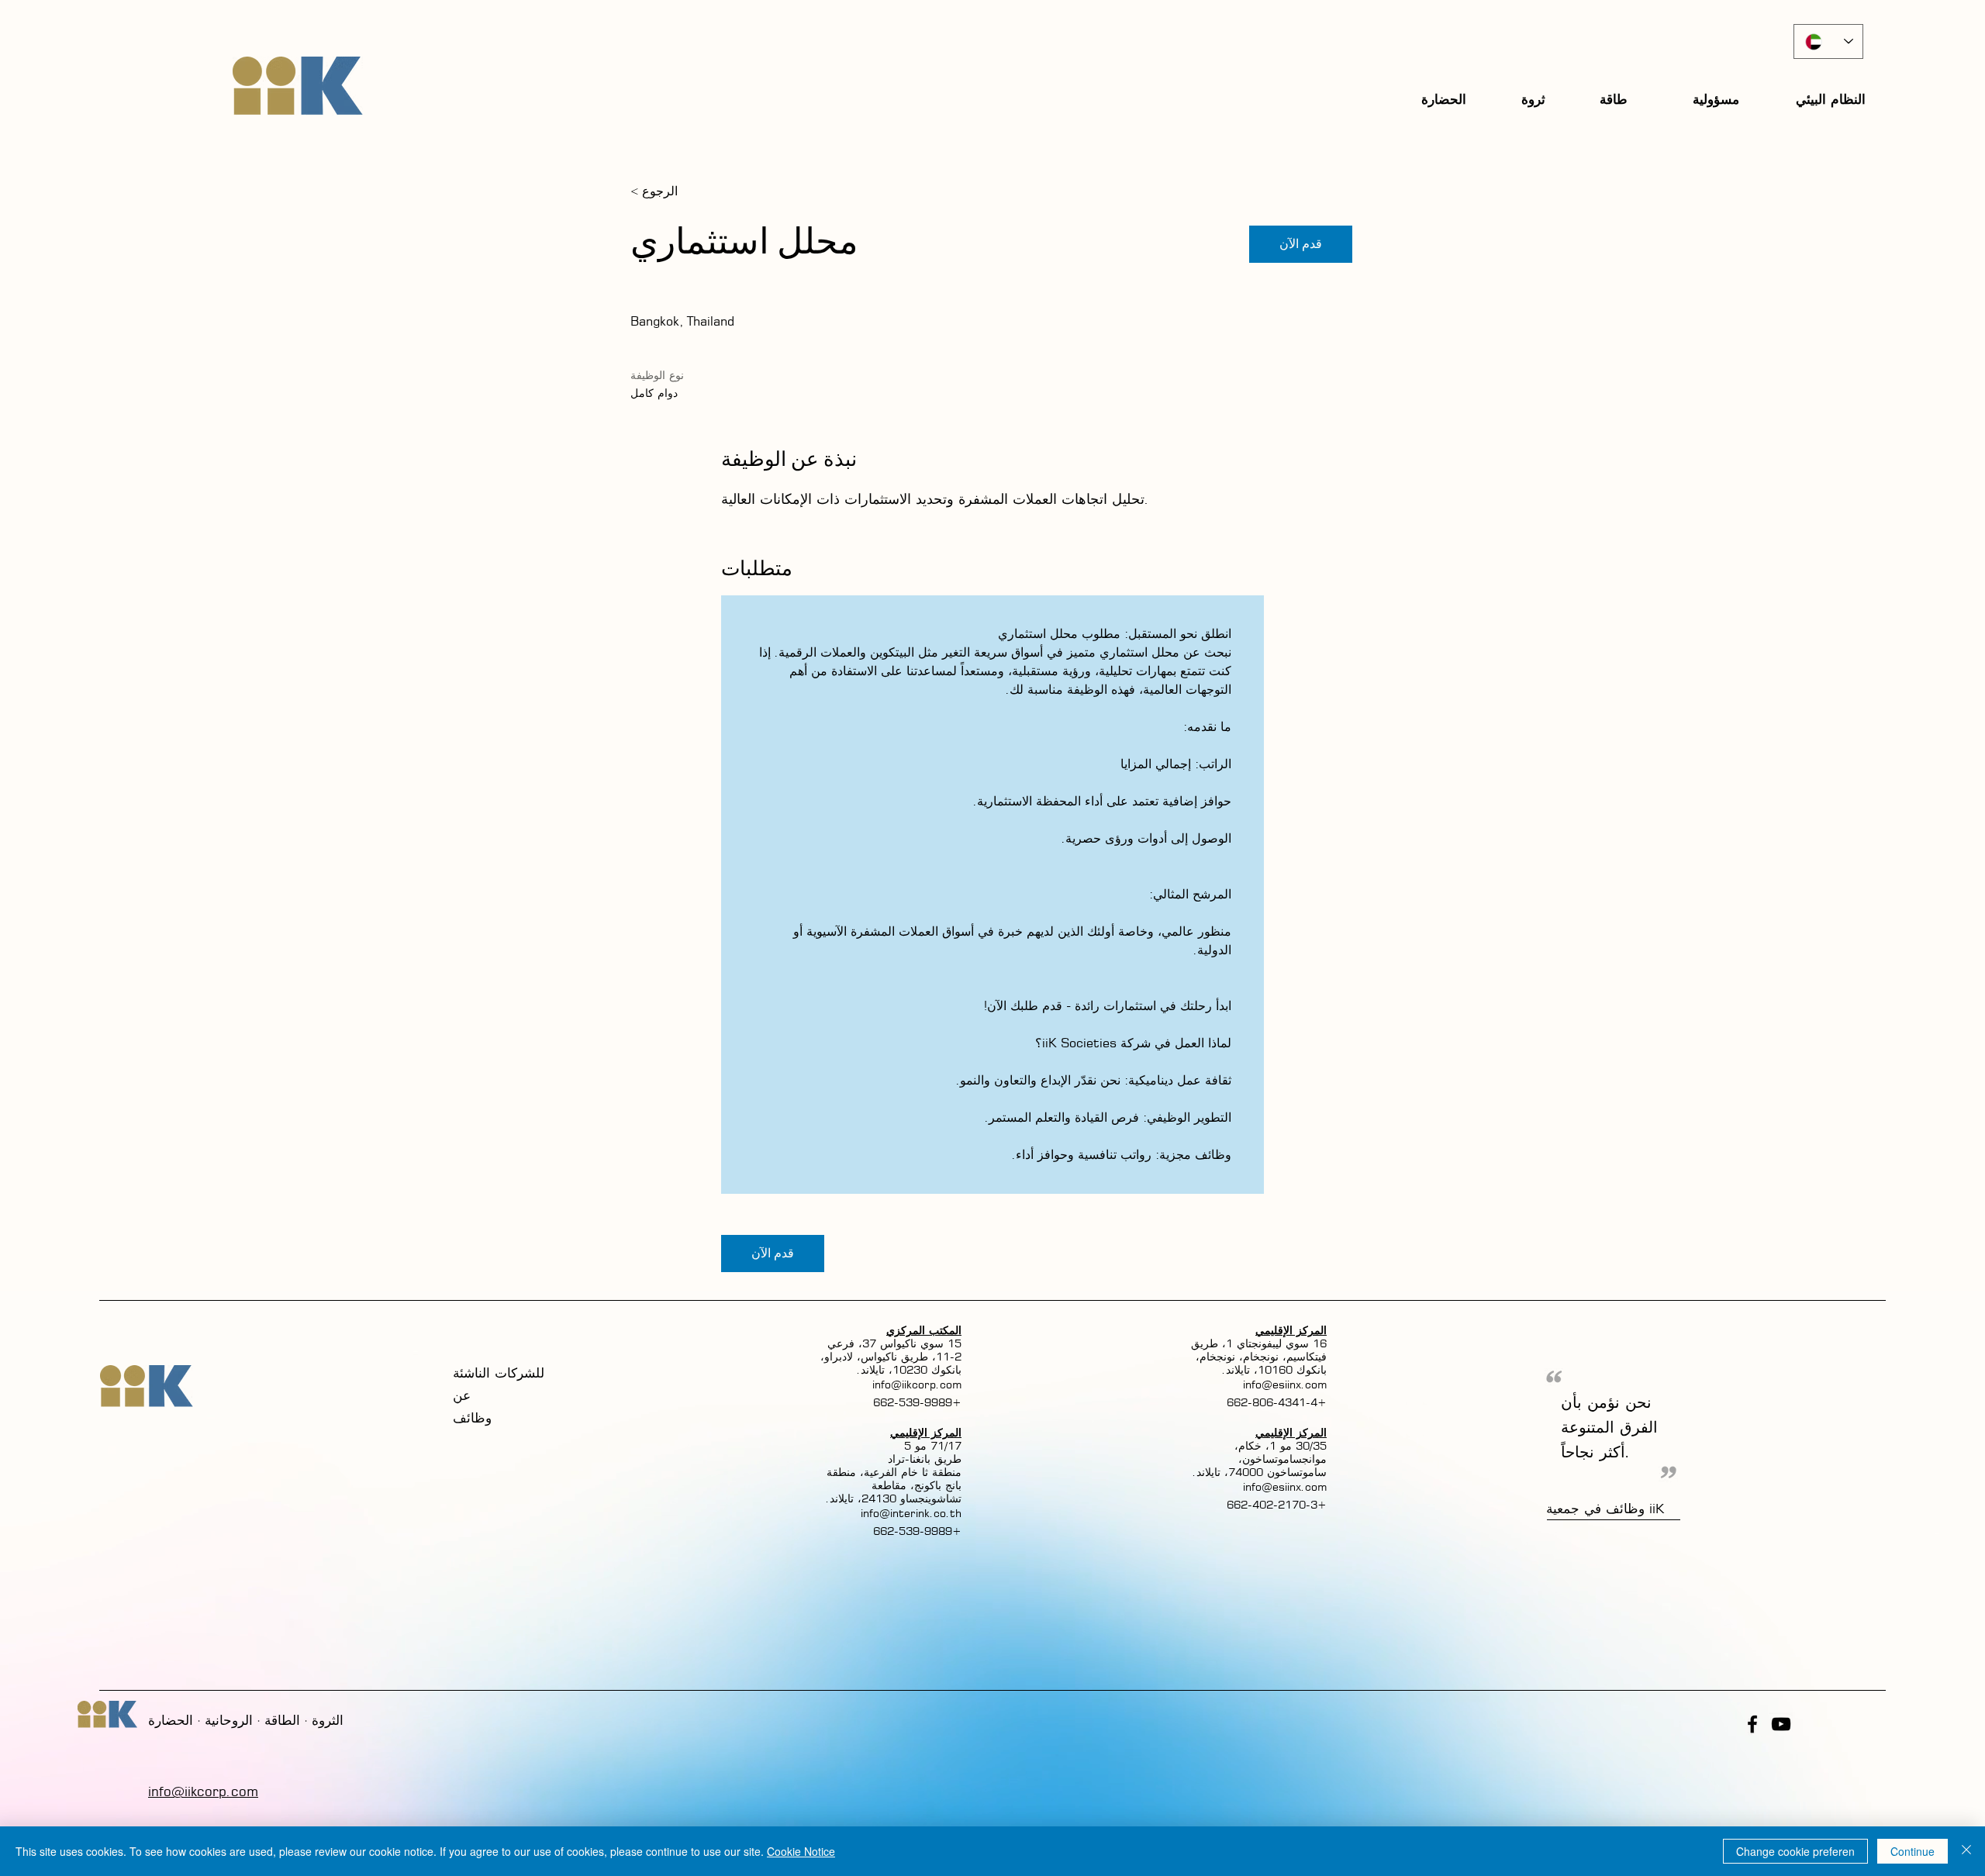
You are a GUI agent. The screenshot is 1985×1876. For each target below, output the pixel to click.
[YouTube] (1781, 1724)
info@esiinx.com (1285, 1384)
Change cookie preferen (1795, 1851)
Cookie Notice (801, 1851)
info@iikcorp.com (917, 1384)
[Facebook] (1752, 1724)
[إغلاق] (1966, 1851)
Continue (1913, 1851)
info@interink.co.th (911, 1513)
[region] (1534, 99)
